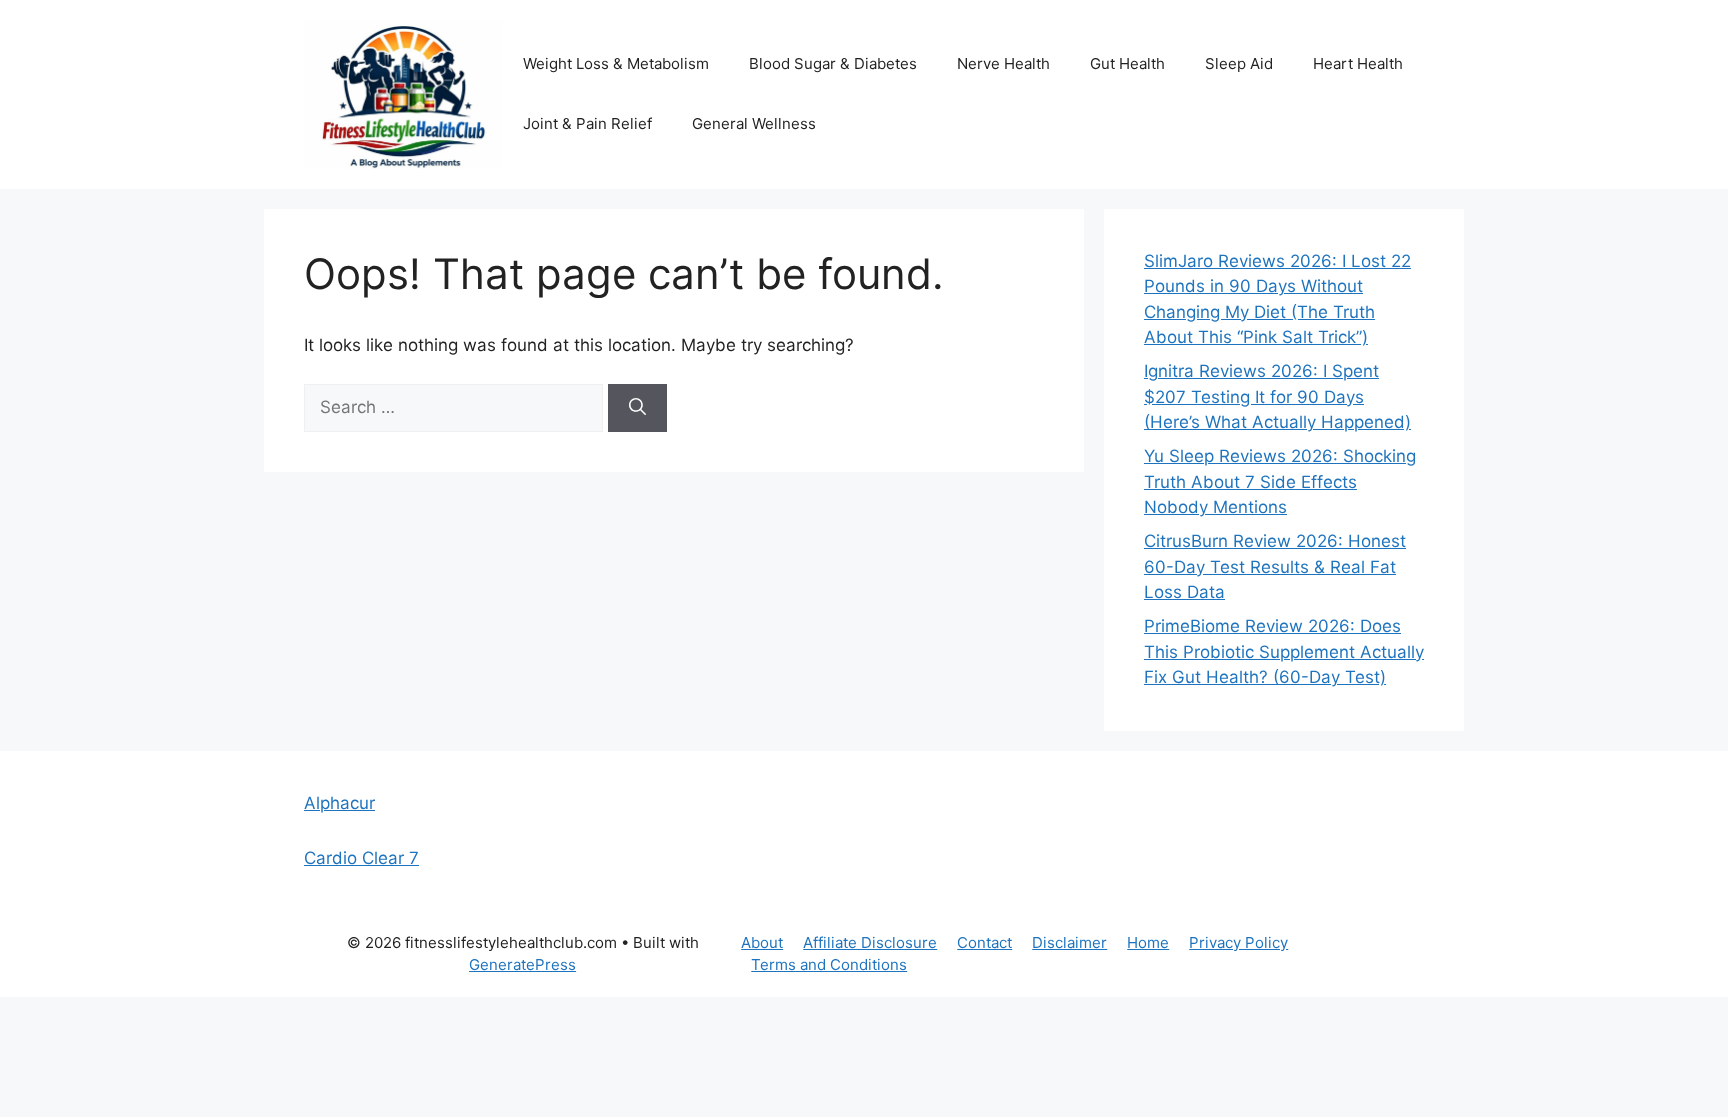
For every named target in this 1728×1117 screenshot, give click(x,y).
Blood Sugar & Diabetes (833, 63)
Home (1148, 942)
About (762, 942)
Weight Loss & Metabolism (616, 63)
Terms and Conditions (829, 964)
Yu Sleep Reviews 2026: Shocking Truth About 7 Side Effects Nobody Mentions (1280, 481)
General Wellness (754, 123)
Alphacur (339, 803)
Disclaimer (1069, 942)
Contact (984, 942)
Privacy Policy (1238, 942)
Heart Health (1358, 63)
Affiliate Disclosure (870, 942)
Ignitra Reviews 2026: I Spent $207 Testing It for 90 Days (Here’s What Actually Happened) (1277, 396)
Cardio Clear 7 (361, 858)
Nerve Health (1003, 63)
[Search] (637, 408)
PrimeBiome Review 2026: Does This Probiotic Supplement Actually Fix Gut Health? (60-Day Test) (1284, 651)
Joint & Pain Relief (587, 123)
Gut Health (1127, 63)
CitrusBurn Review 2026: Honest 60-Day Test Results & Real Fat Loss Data (1275, 566)
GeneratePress (522, 964)
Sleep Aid (1239, 63)
